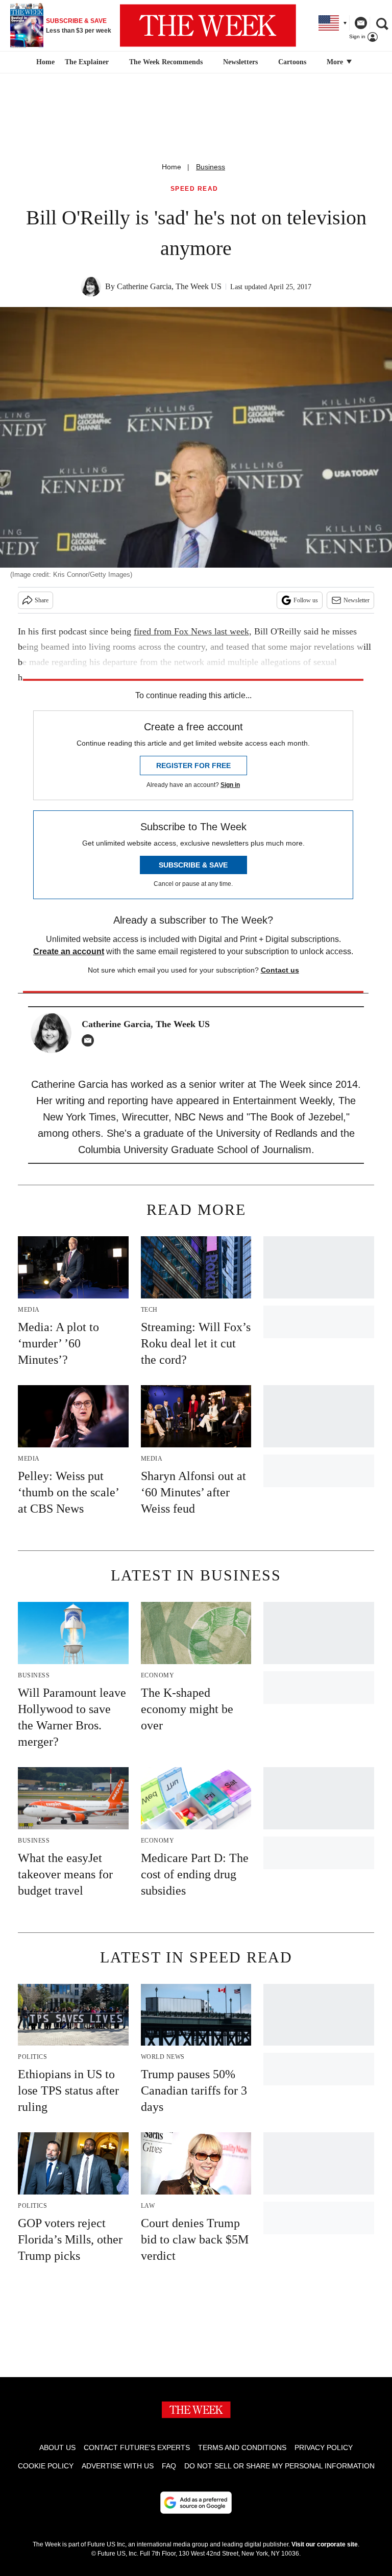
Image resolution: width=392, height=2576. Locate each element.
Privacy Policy (324, 2447)
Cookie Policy (46, 2466)
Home (171, 167)
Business (211, 167)
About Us (57, 2447)
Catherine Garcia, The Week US (169, 286)
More (336, 62)
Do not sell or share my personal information (279, 2466)
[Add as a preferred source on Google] (196, 2503)
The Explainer (87, 62)
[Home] (44, 62)
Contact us (280, 970)
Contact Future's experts (137, 2447)
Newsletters (240, 62)
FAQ (169, 2466)
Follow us (306, 600)
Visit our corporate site (325, 2544)
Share (42, 600)
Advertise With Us (118, 2466)
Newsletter (357, 600)
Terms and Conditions (242, 2447)
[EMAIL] (90, 1040)
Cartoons (292, 62)
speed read (194, 189)
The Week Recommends (166, 62)
